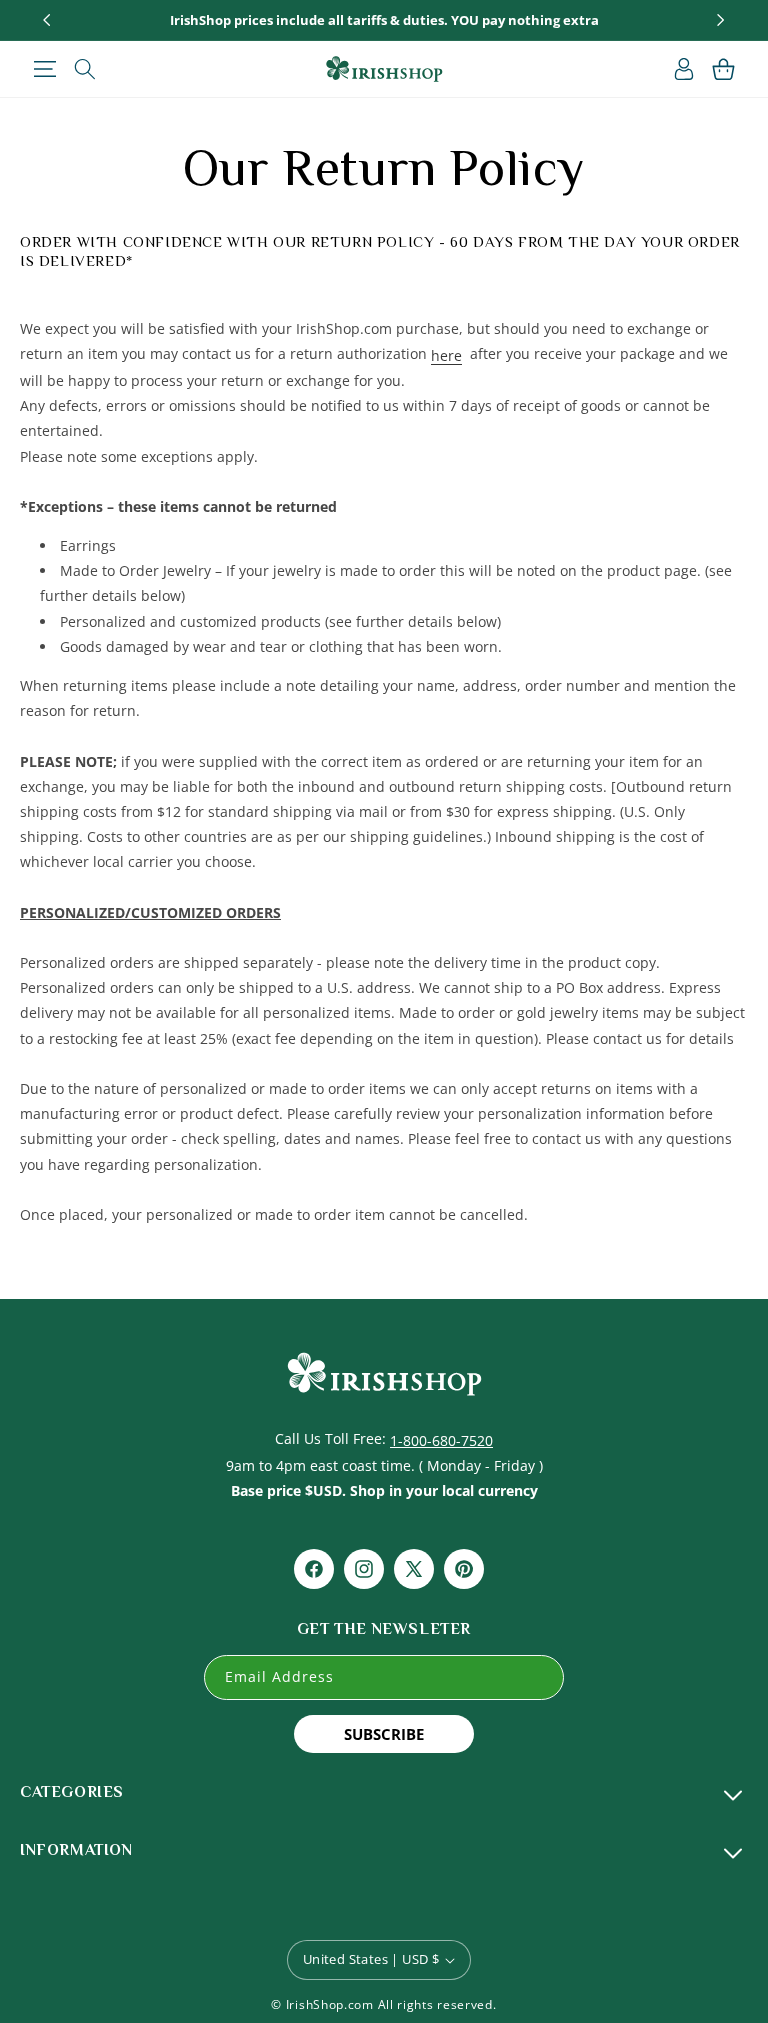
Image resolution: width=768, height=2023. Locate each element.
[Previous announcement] (47, 20)
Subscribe (384, 1734)
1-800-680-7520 (441, 1440)
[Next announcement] (721, 20)
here (446, 355)
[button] (44, 69)
